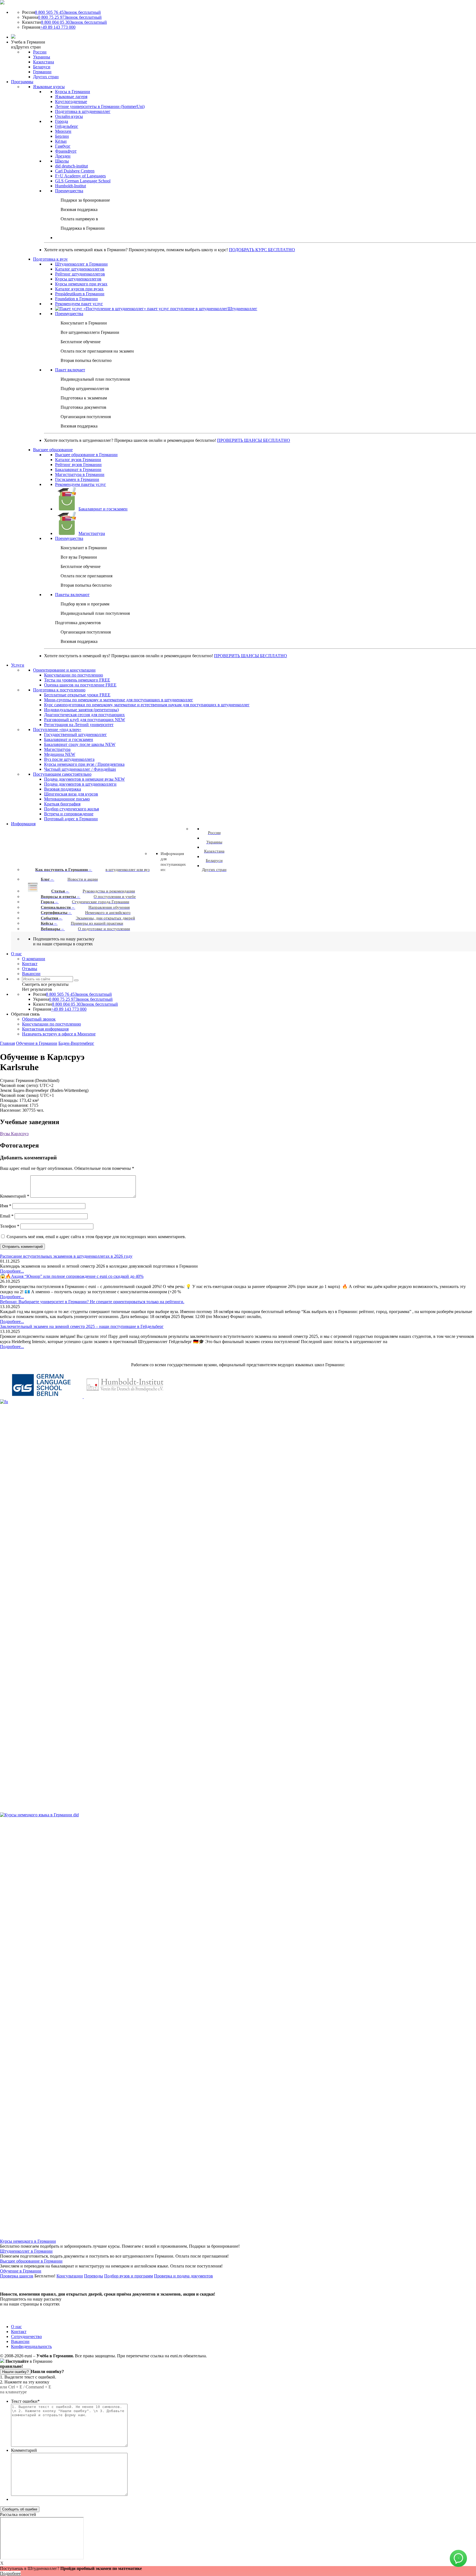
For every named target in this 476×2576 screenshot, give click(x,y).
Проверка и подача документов (183, 2276)
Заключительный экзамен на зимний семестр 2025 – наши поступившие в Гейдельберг (82, 1326)
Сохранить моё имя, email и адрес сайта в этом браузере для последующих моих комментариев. (96, 1237)
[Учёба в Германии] (2, 3)
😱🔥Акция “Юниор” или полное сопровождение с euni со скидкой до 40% (72, 1276)
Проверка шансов (17, 2276)
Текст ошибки (25, 2401)
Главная (7, 1043)
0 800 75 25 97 (70, 17)
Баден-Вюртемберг (76, 1043)
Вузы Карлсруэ (14, 1134)
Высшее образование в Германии (31, 2261)
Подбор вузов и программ (129, 2276)
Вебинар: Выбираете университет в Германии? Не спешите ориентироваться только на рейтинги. (92, 1302)
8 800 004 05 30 (74, 22)
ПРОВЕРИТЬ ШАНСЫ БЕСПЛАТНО (254, 440)
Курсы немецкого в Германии (28, 2241)
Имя (6, 1206)
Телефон (10, 1226)
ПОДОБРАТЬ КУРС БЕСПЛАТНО (262, 250)
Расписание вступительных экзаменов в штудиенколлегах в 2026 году (66, 1256)
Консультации (70, 2276)
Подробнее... (12, 1271)
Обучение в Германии (37, 1043)
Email (7, 1216)
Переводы (94, 2276)
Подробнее (10, 2573)
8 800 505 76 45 (68, 12)
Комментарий (15, 1196)
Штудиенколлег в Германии (26, 2251)
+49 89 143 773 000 (58, 27)
